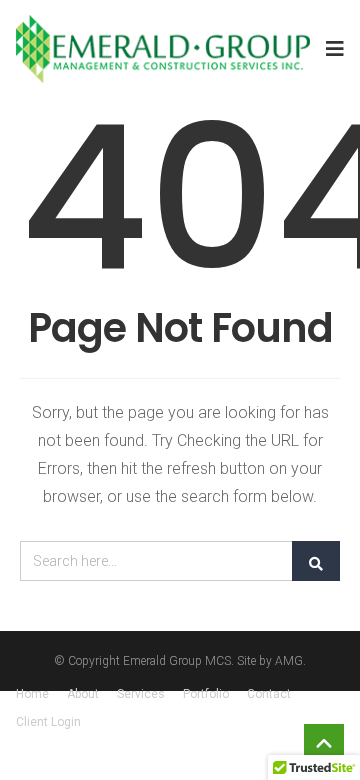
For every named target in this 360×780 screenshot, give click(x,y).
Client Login (48, 722)
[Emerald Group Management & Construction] (163, 49)
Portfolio (206, 694)
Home (32, 694)
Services (141, 694)
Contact (269, 694)
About (83, 694)
